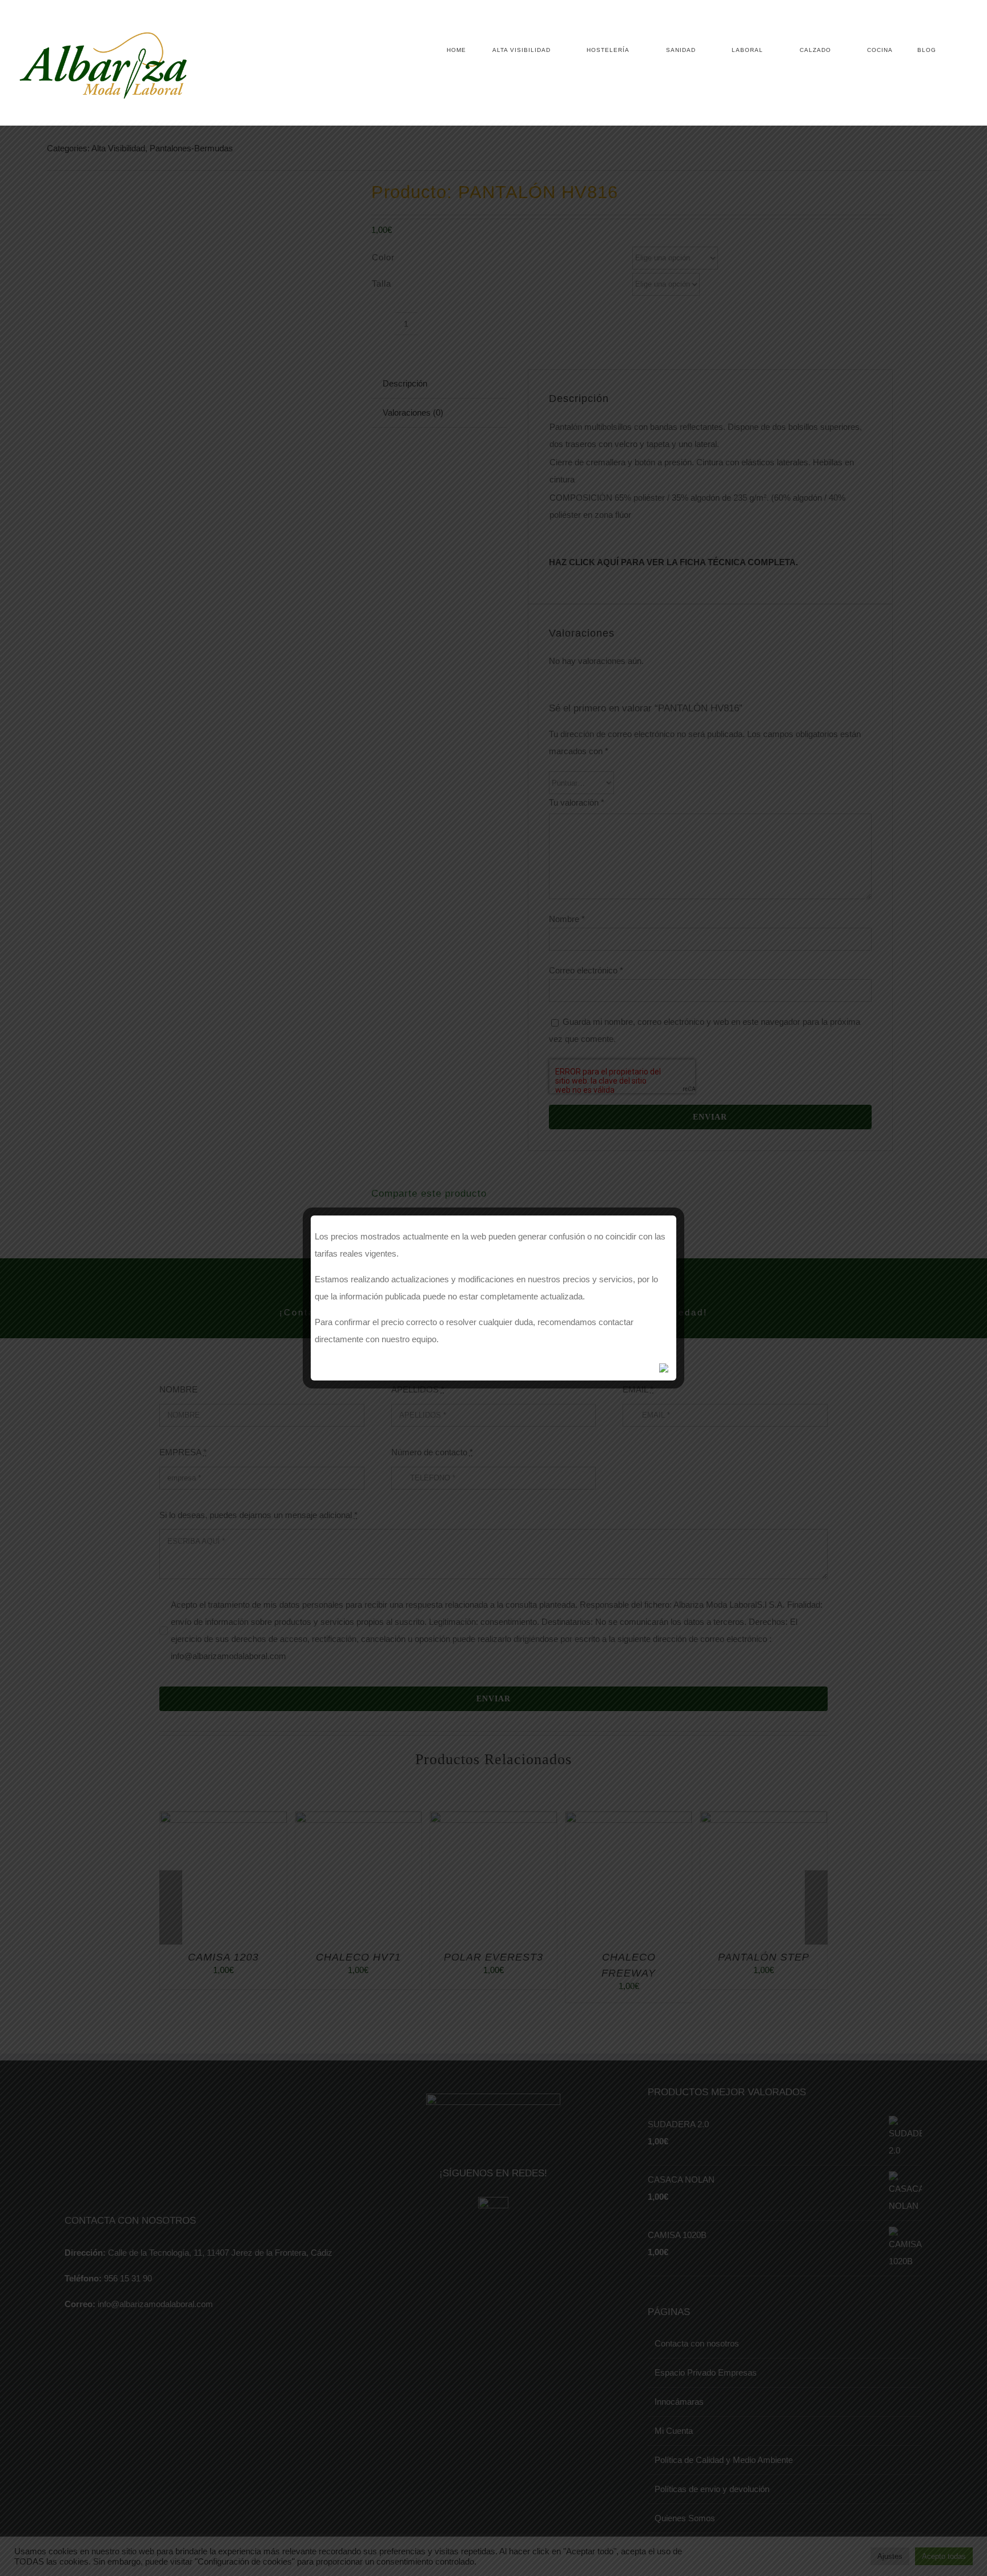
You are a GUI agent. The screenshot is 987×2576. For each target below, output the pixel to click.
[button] (953, 50)
